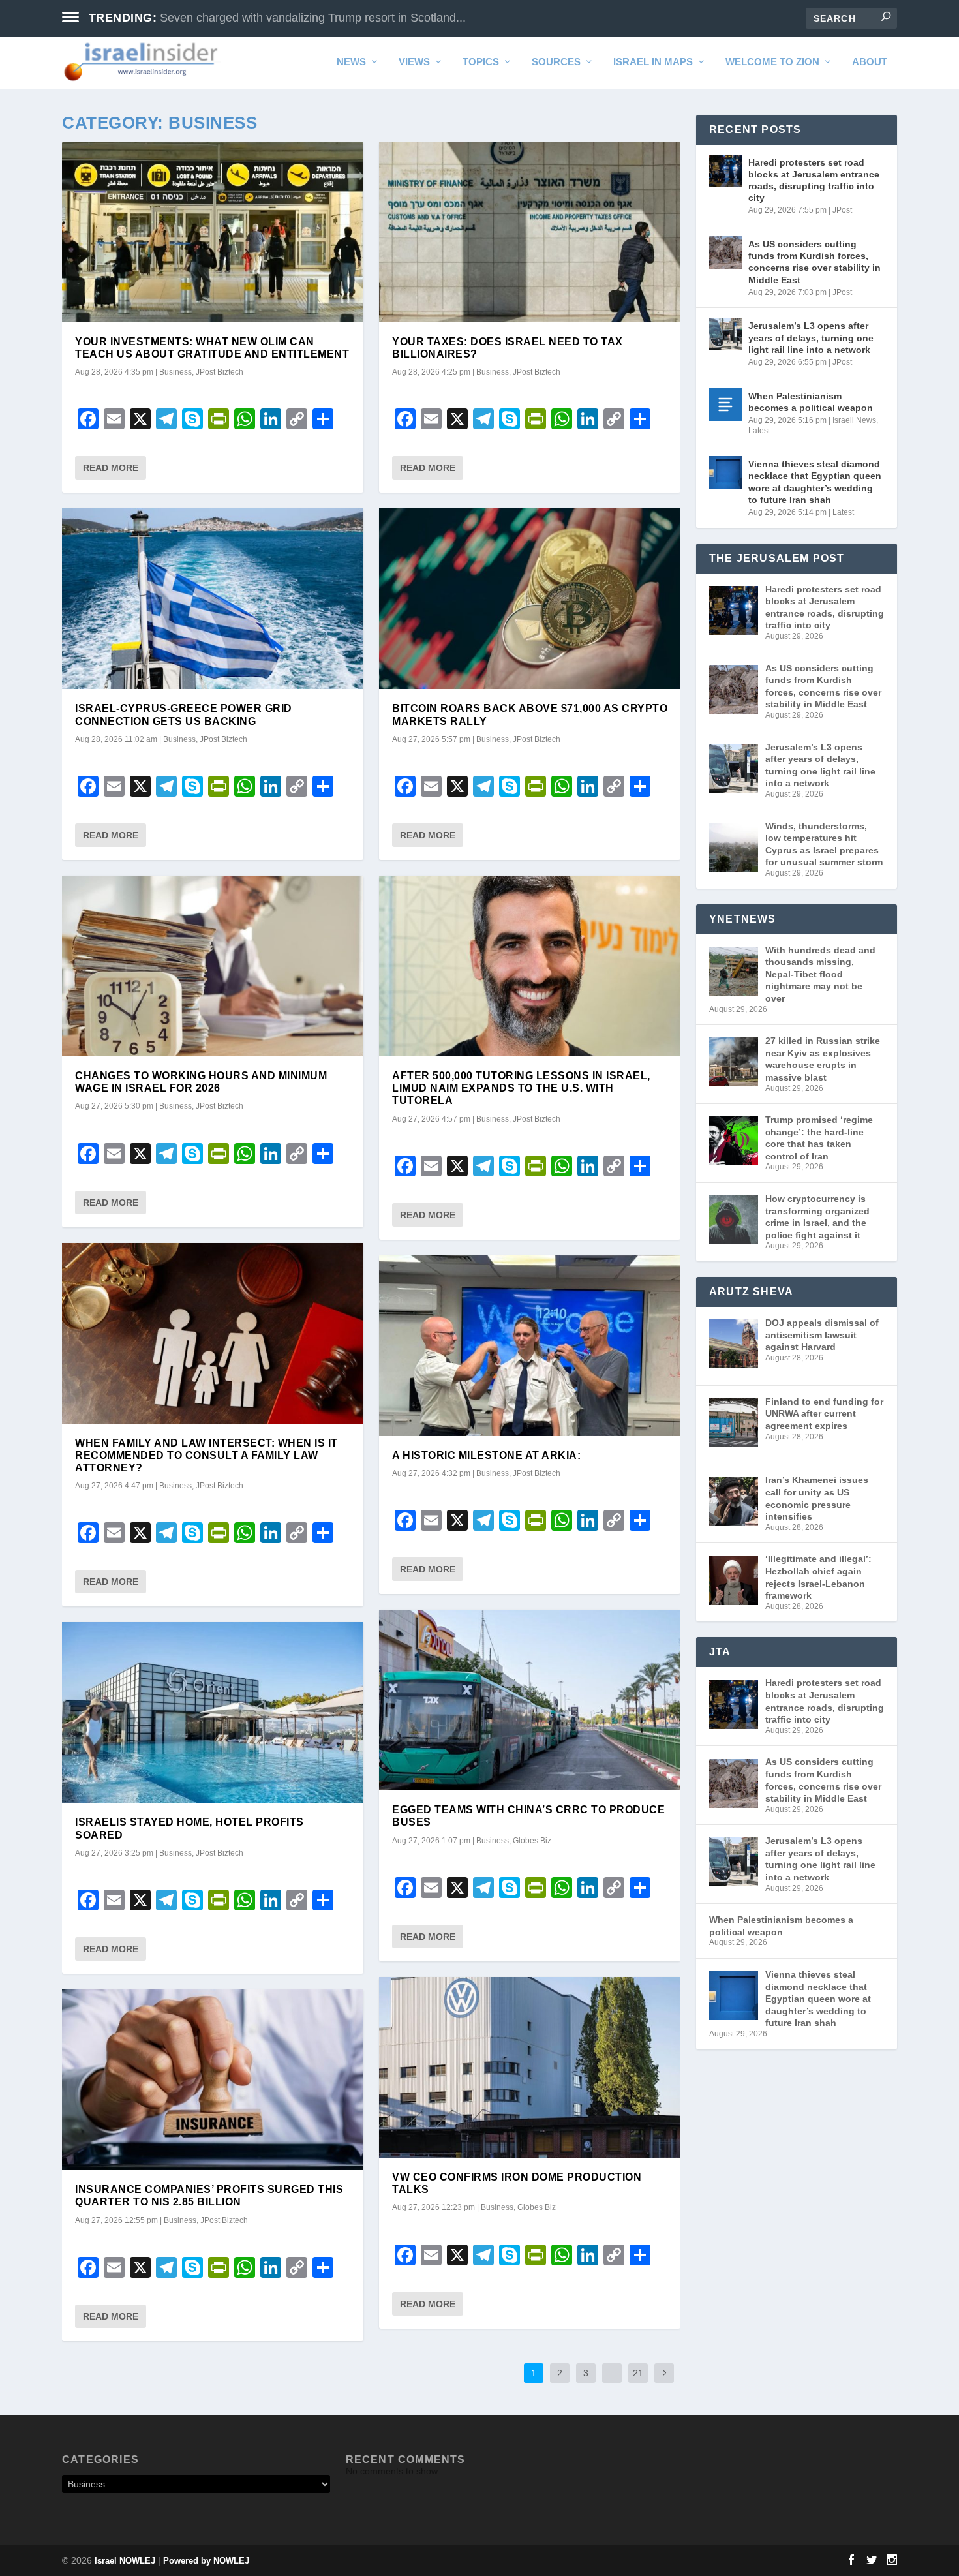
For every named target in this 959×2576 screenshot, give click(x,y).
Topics (481, 62)
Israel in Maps (653, 62)
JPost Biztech (220, 372)
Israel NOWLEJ (125, 2561)
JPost (842, 210)
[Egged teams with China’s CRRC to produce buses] (530, 1700)
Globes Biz (532, 1841)
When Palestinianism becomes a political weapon (811, 402)
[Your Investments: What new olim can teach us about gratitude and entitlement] (213, 232)
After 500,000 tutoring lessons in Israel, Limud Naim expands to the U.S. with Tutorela (521, 1088)
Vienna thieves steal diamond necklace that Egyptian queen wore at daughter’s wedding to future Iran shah (815, 482)
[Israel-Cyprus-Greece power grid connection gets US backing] (213, 599)
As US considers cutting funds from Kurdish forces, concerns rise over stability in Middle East (814, 262)
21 (638, 2373)
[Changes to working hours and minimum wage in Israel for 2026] (213, 966)
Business (175, 372)
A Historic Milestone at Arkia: (486, 1455)
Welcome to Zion (772, 62)
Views (414, 62)
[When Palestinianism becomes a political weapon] (725, 405)
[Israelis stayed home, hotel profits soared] (213, 1712)
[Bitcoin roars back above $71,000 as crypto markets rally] (530, 599)
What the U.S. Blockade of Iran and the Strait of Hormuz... (311, 18)
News (351, 62)
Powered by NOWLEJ (206, 2561)
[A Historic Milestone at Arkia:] (530, 1346)
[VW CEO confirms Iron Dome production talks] (530, 2067)
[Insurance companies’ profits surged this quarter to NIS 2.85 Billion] (213, 2080)
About (870, 62)
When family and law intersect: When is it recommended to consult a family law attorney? (206, 1455)
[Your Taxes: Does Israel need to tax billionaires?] (530, 232)
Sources (556, 62)
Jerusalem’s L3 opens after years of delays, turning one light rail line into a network (811, 337)
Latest (759, 431)
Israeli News (854, 420)
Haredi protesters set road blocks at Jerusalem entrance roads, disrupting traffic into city (814, 180)
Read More (111, 468)
